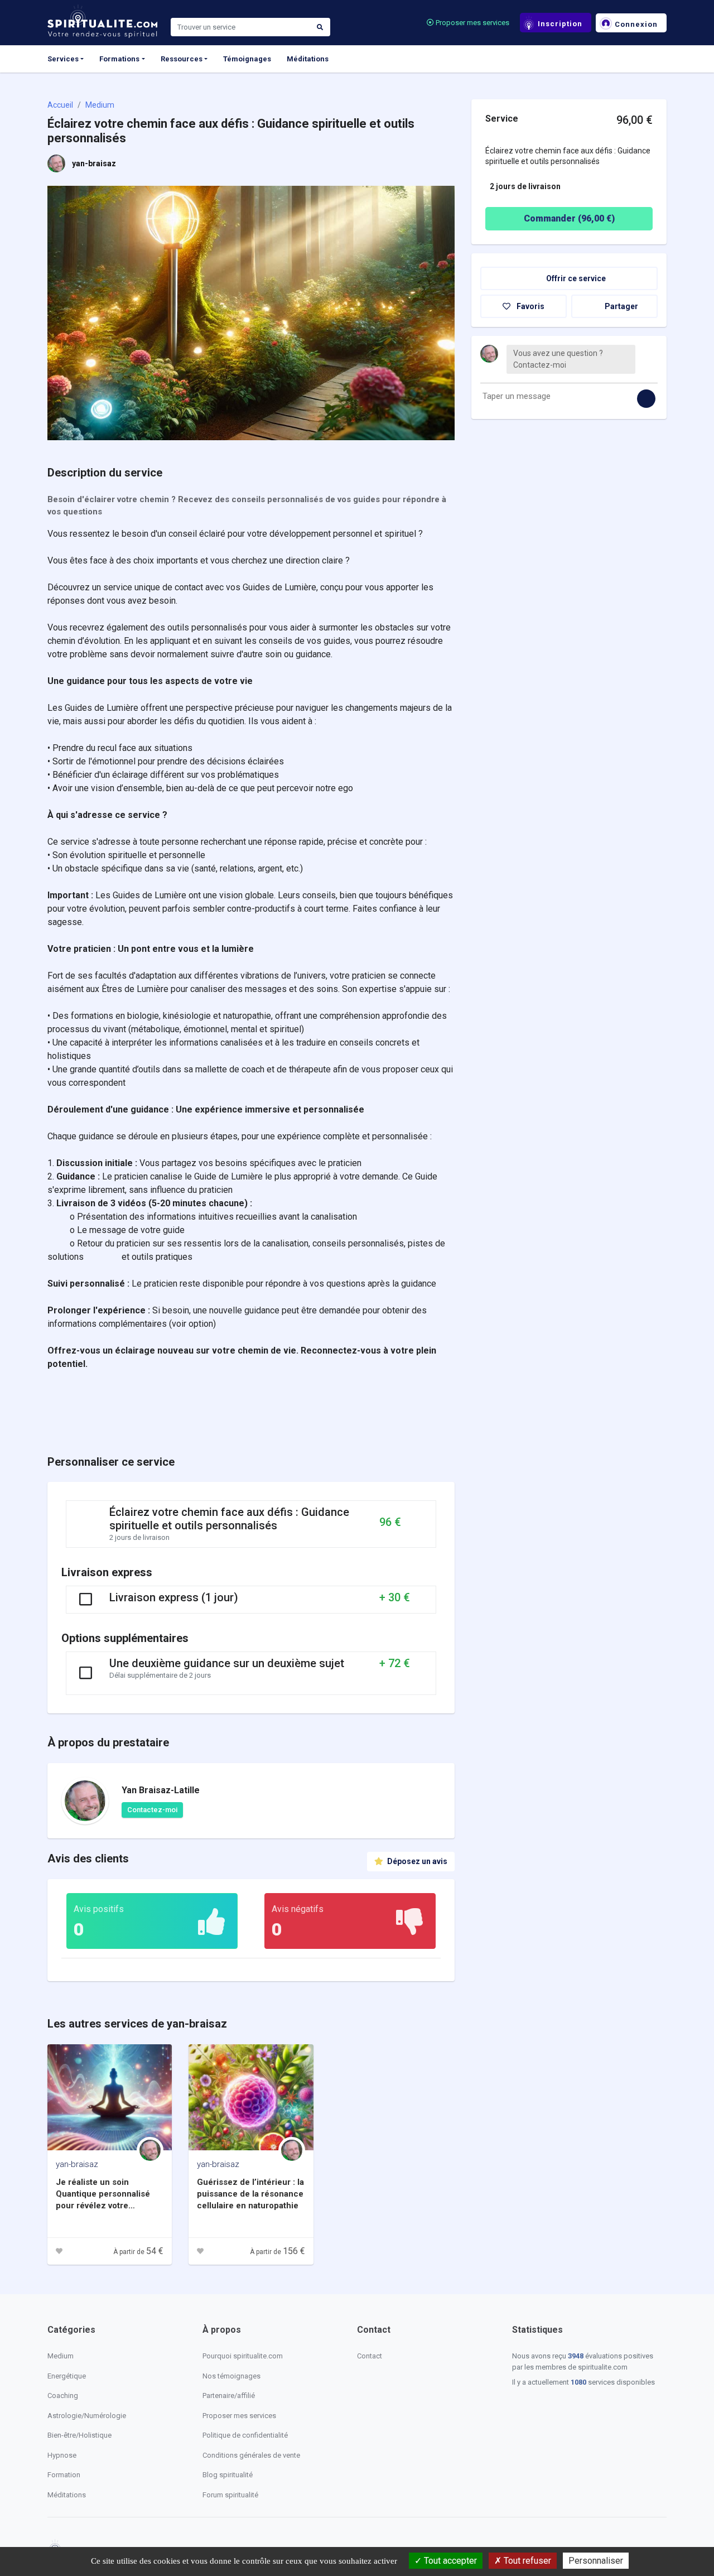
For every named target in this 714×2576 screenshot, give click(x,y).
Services (63, 59)
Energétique (67, 2376)
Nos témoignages (231, 2376)
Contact (370, 2356)
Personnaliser (596, 2561)
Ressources (182, 59)
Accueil (60, 105)
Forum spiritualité (230, 2495)
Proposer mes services (472, 23)
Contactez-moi (152, 1810)
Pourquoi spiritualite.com (243, 2356)
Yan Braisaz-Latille (161, 1790)
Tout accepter (449, 2561)
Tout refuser (526, 2561)
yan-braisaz (94, 163)
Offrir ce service (575, 278)
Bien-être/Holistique (79, 2435)
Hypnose (62, 2455)
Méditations (308, 59)
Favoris (530, 306)
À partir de (138, 2252)
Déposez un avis (416, 1861)
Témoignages (247, 59)
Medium (100, 105)
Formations (119, 59)
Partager (621, 306)
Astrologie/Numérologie (87, 2416)
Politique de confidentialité (245, 2435)
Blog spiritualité (228, 2475)
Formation (64, 2475)
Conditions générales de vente (251, 2455)
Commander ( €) (569, 218)
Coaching (63, 2396)
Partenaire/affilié (229, 2396)
